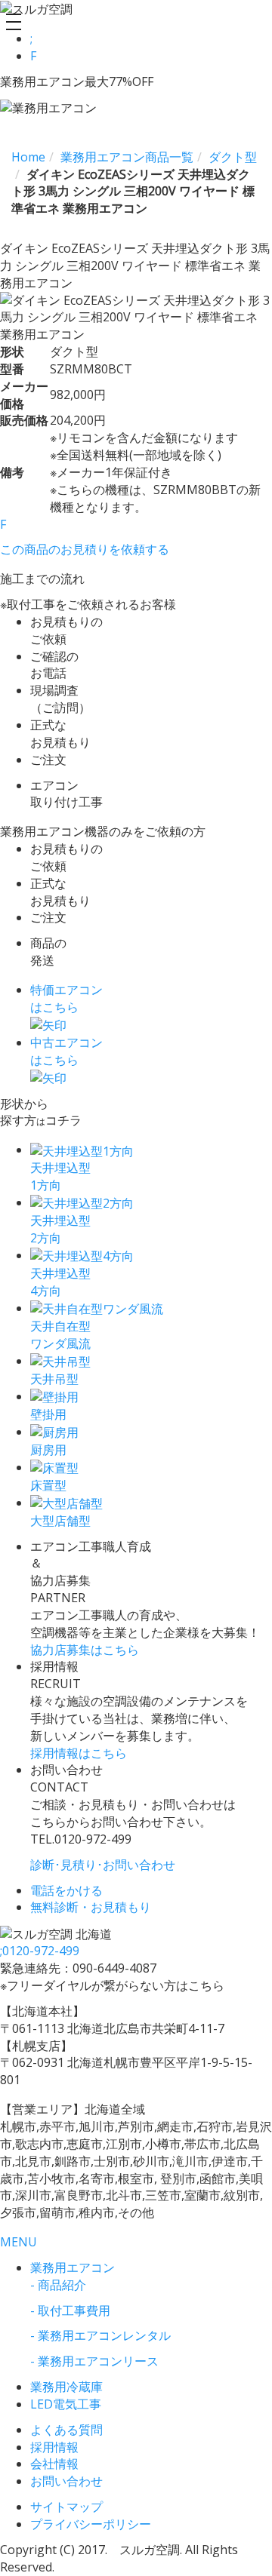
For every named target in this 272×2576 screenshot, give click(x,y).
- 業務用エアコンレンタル (100, 2335)
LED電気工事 (66, 2404)
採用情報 (54, 2447)
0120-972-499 (40, 1951)
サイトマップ (66, 2507)
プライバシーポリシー (91, 2524)
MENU (19, 2242)
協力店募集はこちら (85, 1650)
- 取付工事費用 (70, 2310)
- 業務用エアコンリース (94, 2361)
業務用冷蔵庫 (66, 2387)
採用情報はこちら (79, 1753)
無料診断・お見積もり (91, 1907)
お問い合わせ (66, 2481)
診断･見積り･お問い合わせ (103, 1865)
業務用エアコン (73, 2267)
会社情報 (54, 2464)
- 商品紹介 (58, 2285)
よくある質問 (66, 2430)
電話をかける (66, 1890)
